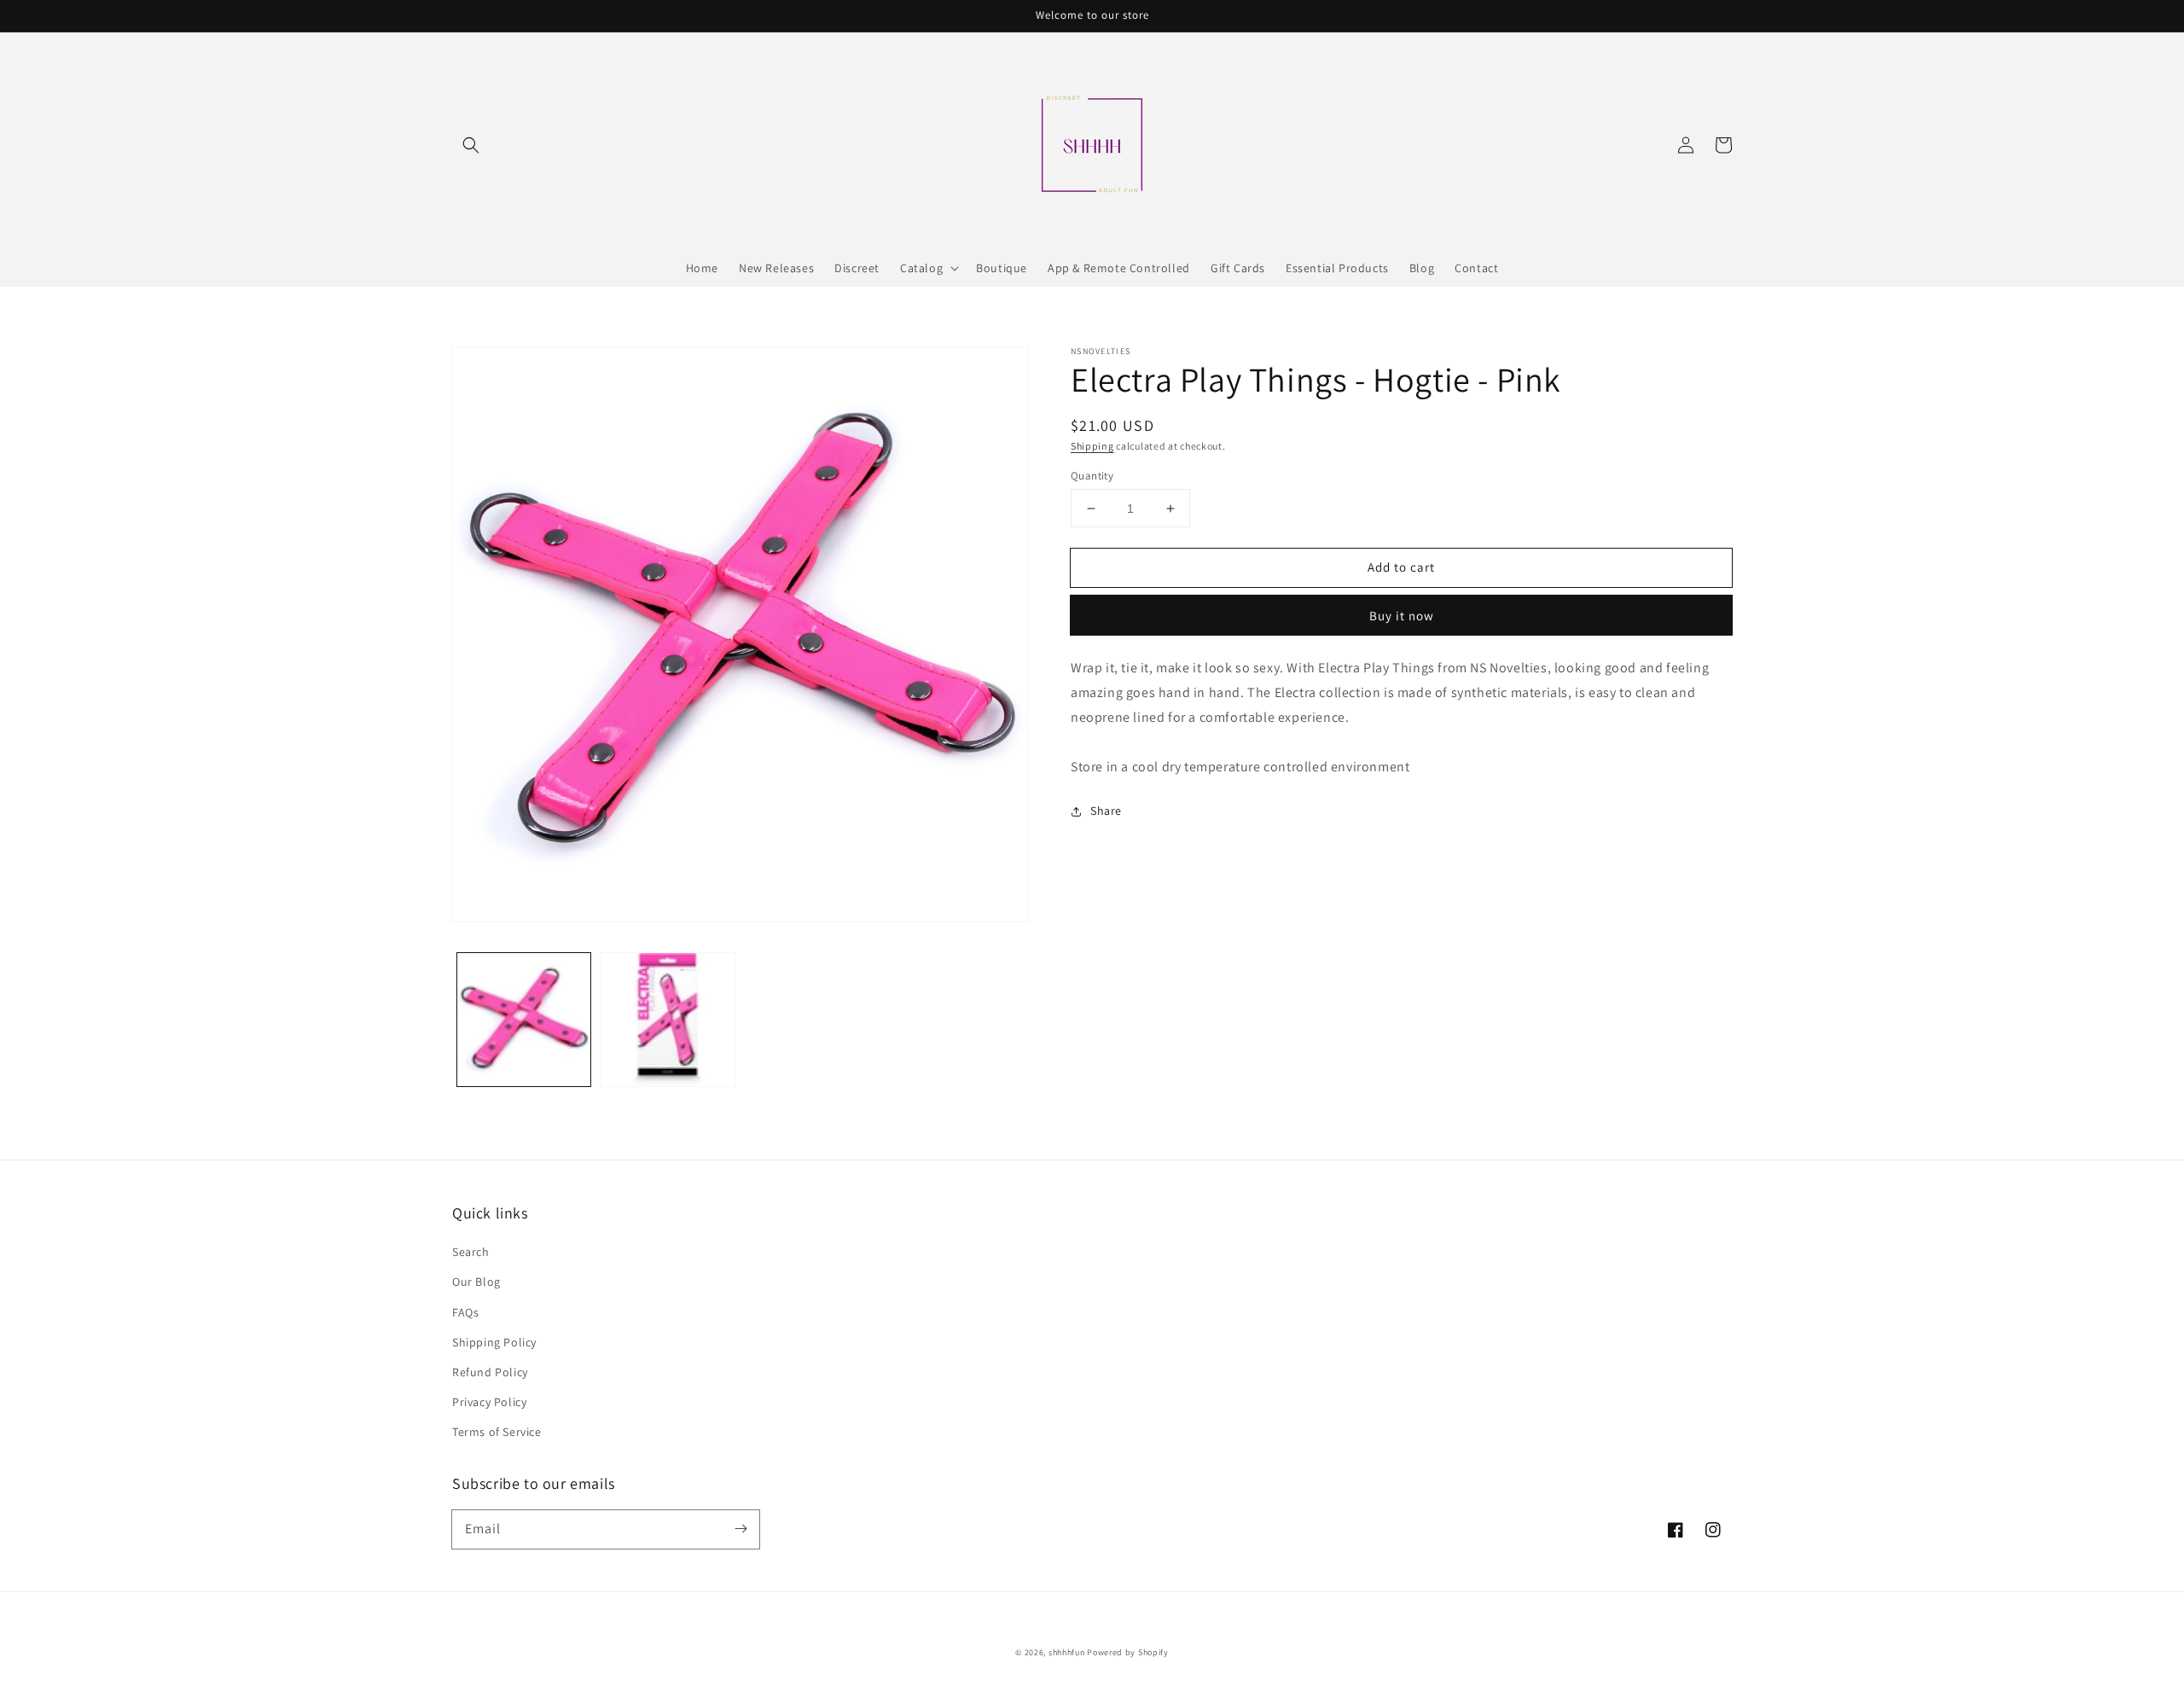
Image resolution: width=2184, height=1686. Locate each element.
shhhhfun (1067, 1652)
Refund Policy (490, 1372)
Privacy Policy (489, 1402)
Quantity (1092, 476)
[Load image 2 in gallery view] (667, 1020)
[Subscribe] (741, 1529)
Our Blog (476, 1282)
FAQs (465, 1312)
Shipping (1092, 446)
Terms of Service (497, 1432)
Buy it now (1402, 616)
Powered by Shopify (1128, 1652)
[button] (471, 145)
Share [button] (1106, 811)
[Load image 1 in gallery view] (524, 1020)
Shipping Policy (494, 1342)
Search (471, 1252)
